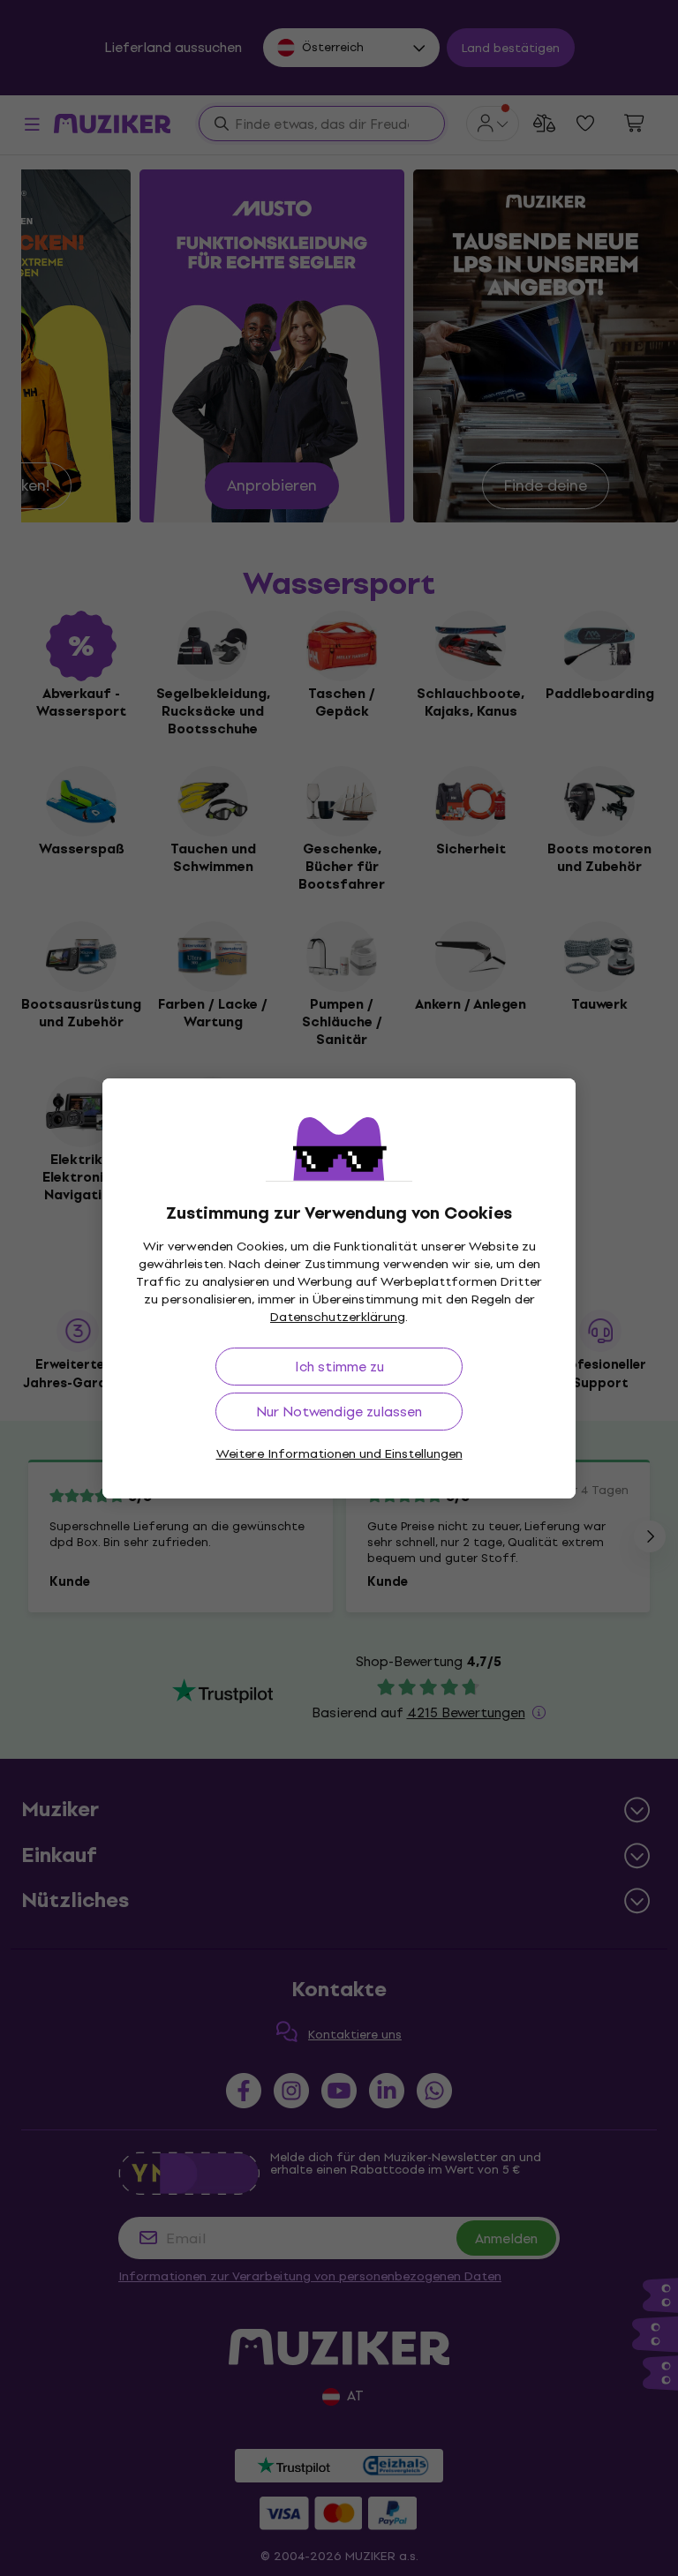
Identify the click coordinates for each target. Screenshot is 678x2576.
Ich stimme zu (339, 1367)
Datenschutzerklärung (338, 1317)
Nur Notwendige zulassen (339, 1412)
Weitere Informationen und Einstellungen (339, 1454)
